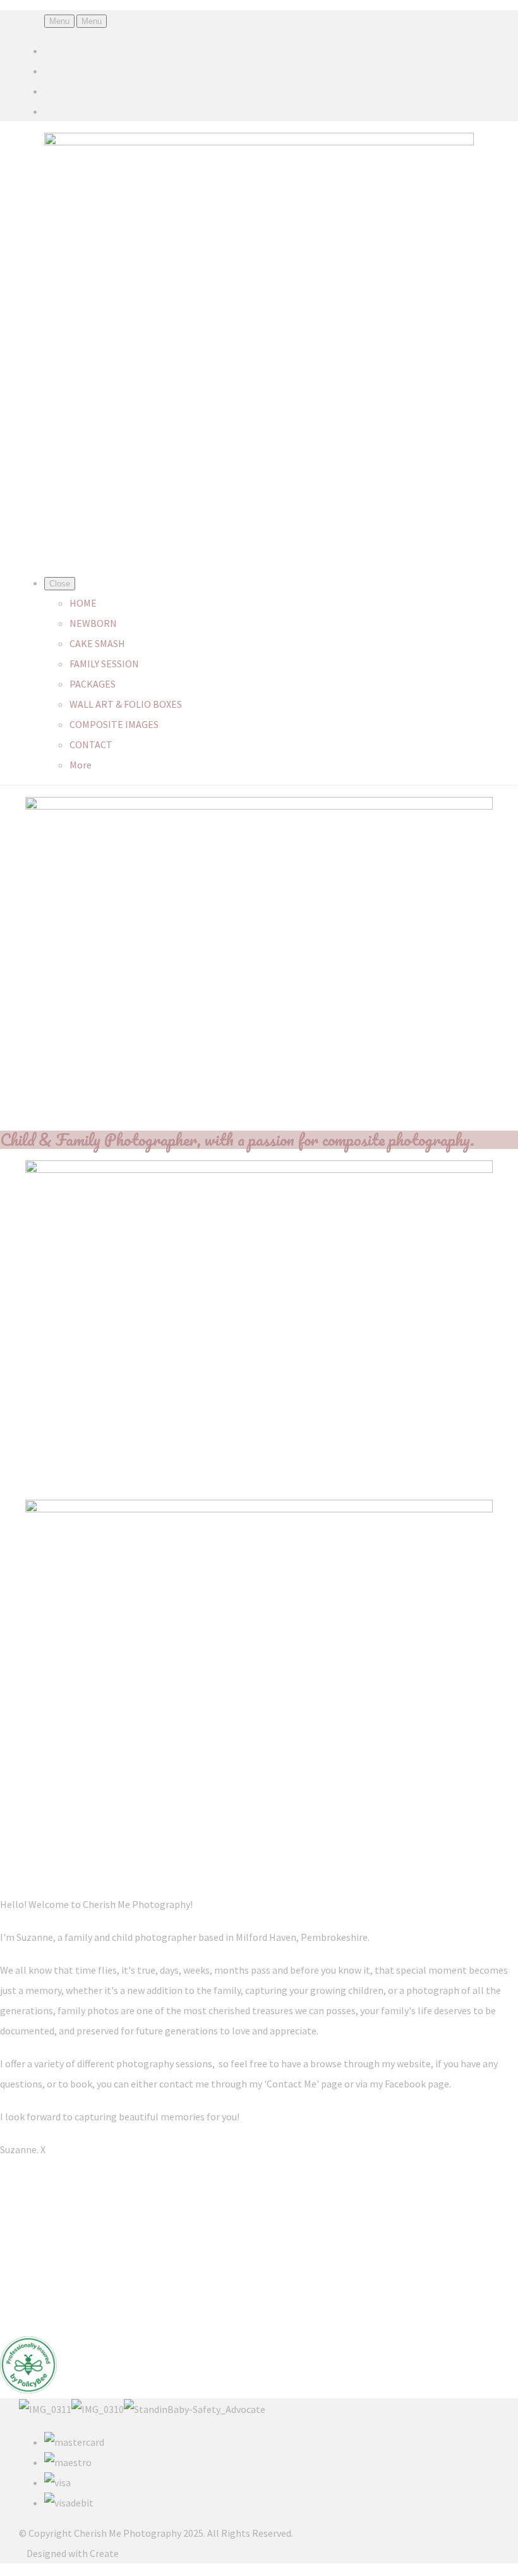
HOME (83, 603)
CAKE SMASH (97, 643)
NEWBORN (93, 623)
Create (104, 2553)
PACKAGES (93, 684)
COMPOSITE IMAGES (114, 724)
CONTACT (91, 744)
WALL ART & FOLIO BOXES (126, 704)
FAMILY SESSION (104, 664)
